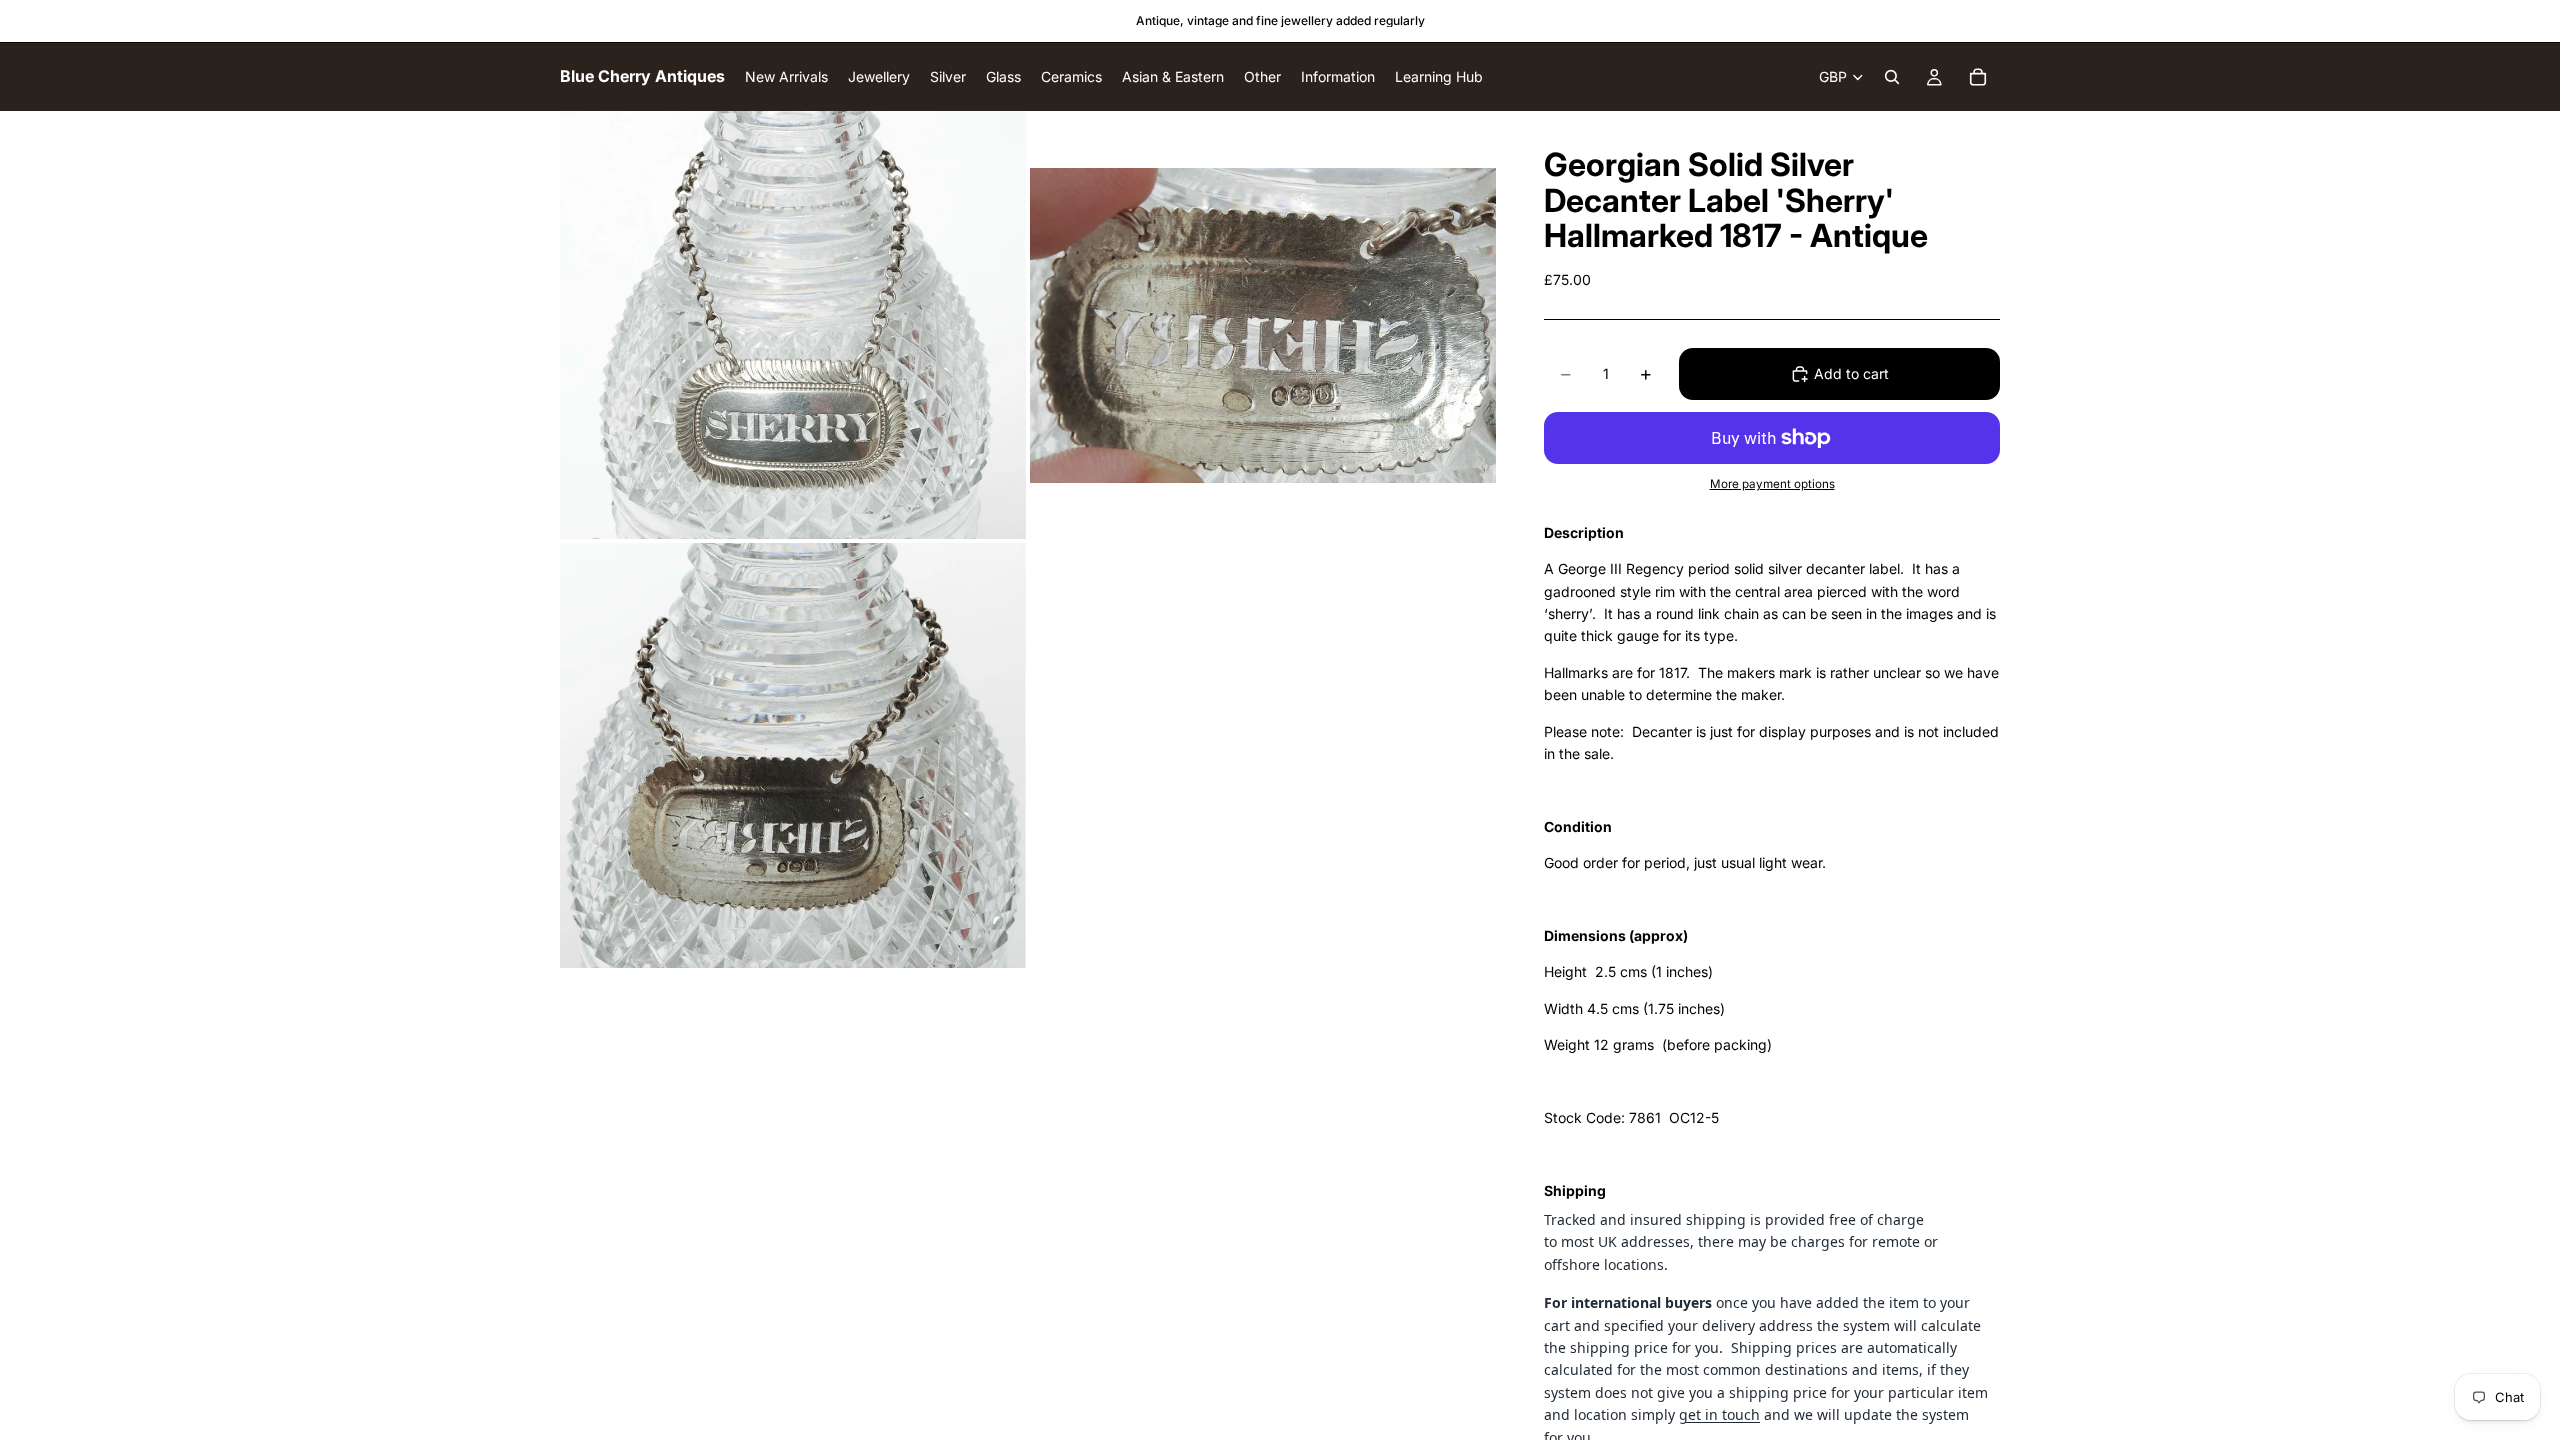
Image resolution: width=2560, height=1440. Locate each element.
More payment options (1772, 484)
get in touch (1719, 1414)
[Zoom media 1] (793, 325)
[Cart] (1978, 77)
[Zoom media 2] (1263, 325)
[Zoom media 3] (793, 755)
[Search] (1892, 77)
